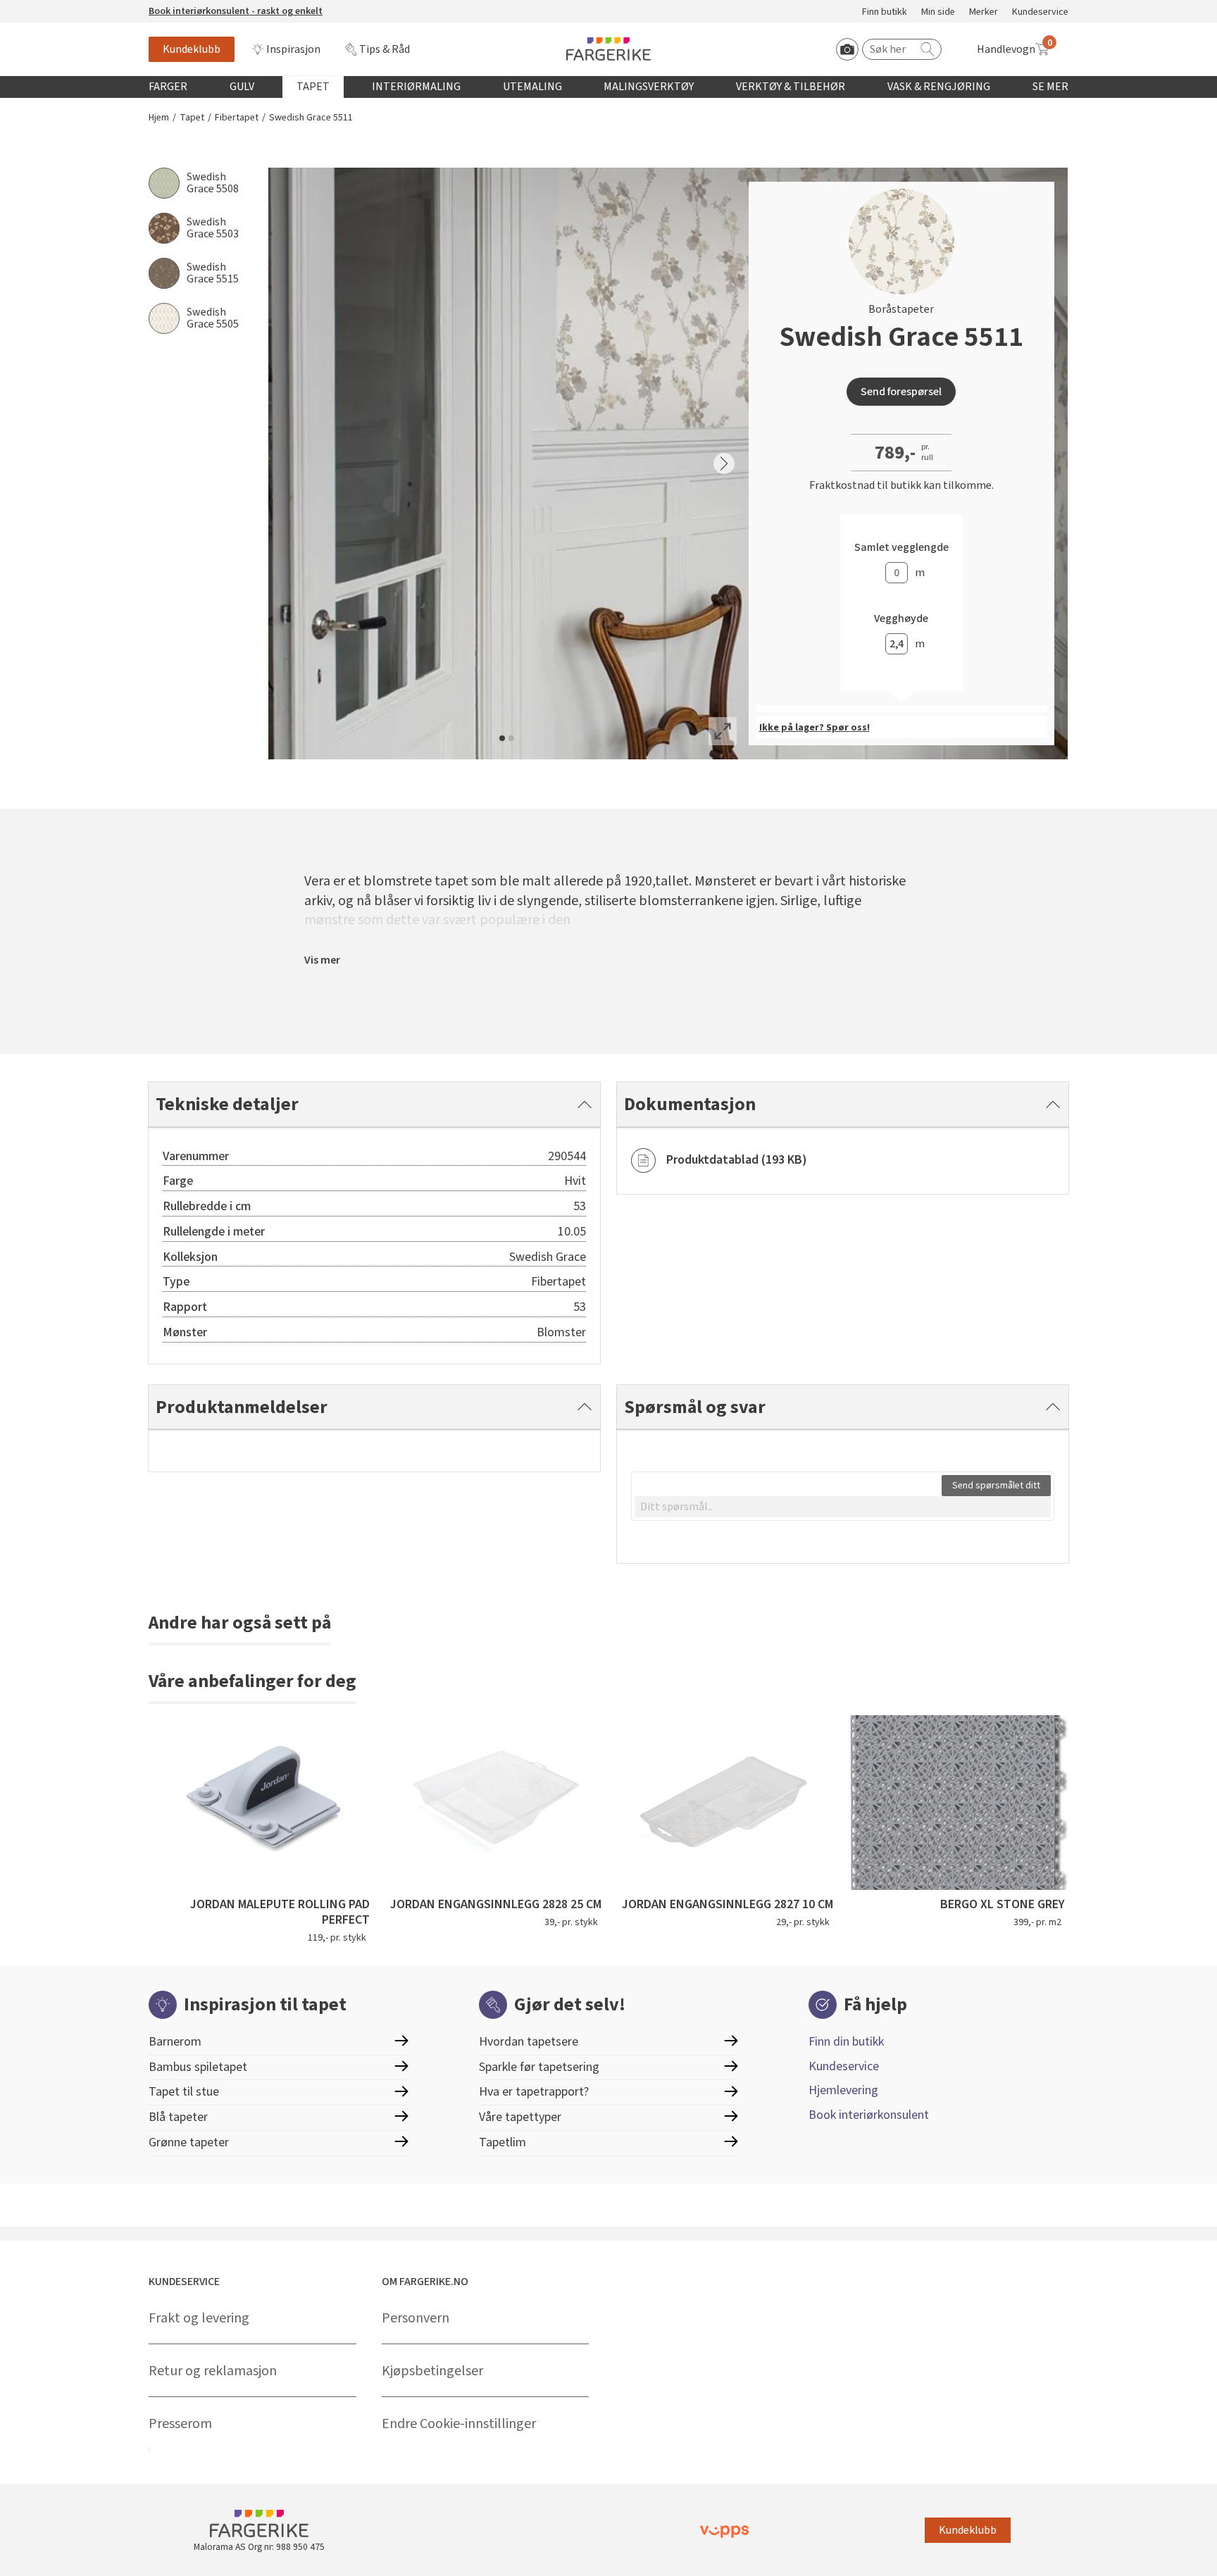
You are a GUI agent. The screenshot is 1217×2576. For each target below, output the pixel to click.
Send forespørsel (901, 392)
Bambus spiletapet (198, 2067)
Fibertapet (237, 118)
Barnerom (175, 2042)
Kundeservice (1040, 12)
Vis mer (322, 960)
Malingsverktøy (649, 87)
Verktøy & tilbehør (791, 87)
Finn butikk (885, 12)
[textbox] (843, 1507)
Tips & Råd (385, 49)
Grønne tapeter (189, 2142)
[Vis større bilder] (723, 731)
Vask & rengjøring (939, 87)
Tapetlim (503, 2142)
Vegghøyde (901, 619)
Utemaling (532, 87)
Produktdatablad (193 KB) (737, 1160)
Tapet (313, 87)
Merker (984, 12)
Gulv (242, 87)
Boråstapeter (901, 309)
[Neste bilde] (724, 463)
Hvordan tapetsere (529, 2042)
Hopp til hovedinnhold (54, 8)
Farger (168, 87)
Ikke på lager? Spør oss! (815, 728)
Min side (938, 12)
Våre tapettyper (520, 2117)
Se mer (1050, 87)
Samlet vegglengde (901, 548)
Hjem (159, 118)
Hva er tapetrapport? (534, 2092)
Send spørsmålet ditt (996, 1486)
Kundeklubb (192, 49)
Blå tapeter (178, 2117)
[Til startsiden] (608, 49)
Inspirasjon (293, 49)
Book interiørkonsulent (869, 2115)
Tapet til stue (184, 2092)
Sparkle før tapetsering (539, 2067)
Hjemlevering (843, 2090)
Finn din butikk (846, 2042)
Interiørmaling (416, 87)
